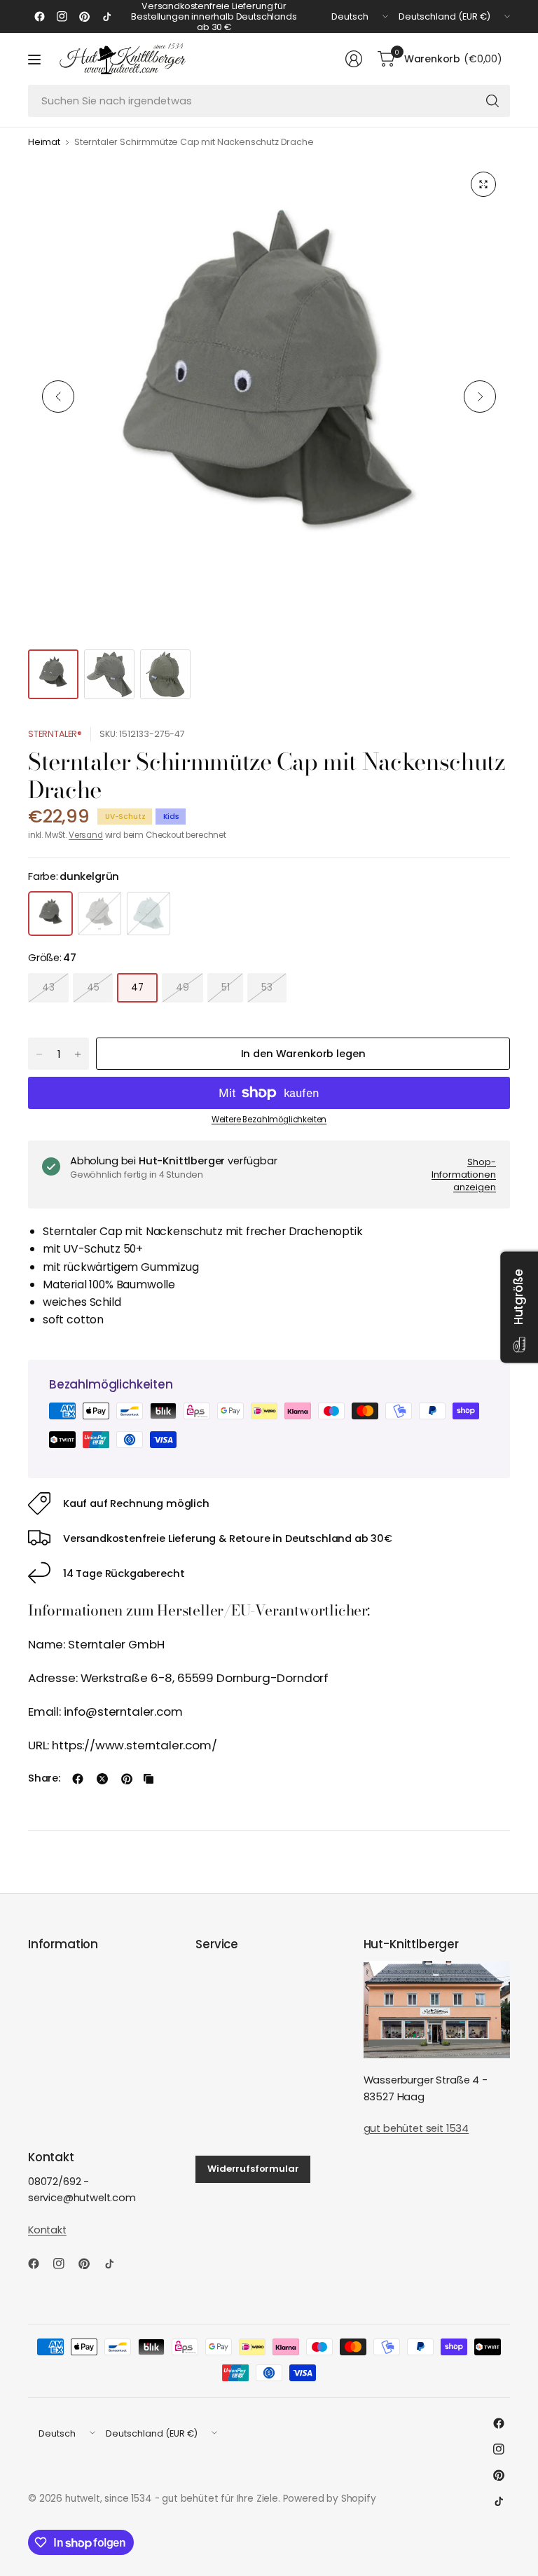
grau (99, 914)
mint (149, 914)
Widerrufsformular (253, 2169)
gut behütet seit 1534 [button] (416, 2128)
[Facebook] (39, 17)
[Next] (480, 397)
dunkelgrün (50, 914)
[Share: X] (102, 1779)
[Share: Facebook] (78, 1779)
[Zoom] (483, 184)
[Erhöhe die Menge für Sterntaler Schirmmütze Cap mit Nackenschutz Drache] (78, 1054)
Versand (86, 835)
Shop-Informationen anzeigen (464, 1174)
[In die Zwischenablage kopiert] (149, 1779)
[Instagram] (62, 17)
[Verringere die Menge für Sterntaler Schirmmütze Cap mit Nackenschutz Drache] (39, 1054)
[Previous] (58, 397)
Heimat (44, 143)
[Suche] (492, 101)
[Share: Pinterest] (127, 1779)
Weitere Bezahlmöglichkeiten (269, 1120)
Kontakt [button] (47, 2230)
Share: (44, 1778)
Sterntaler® (55, 734)
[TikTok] (106, 17)
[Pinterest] (84, 17)
